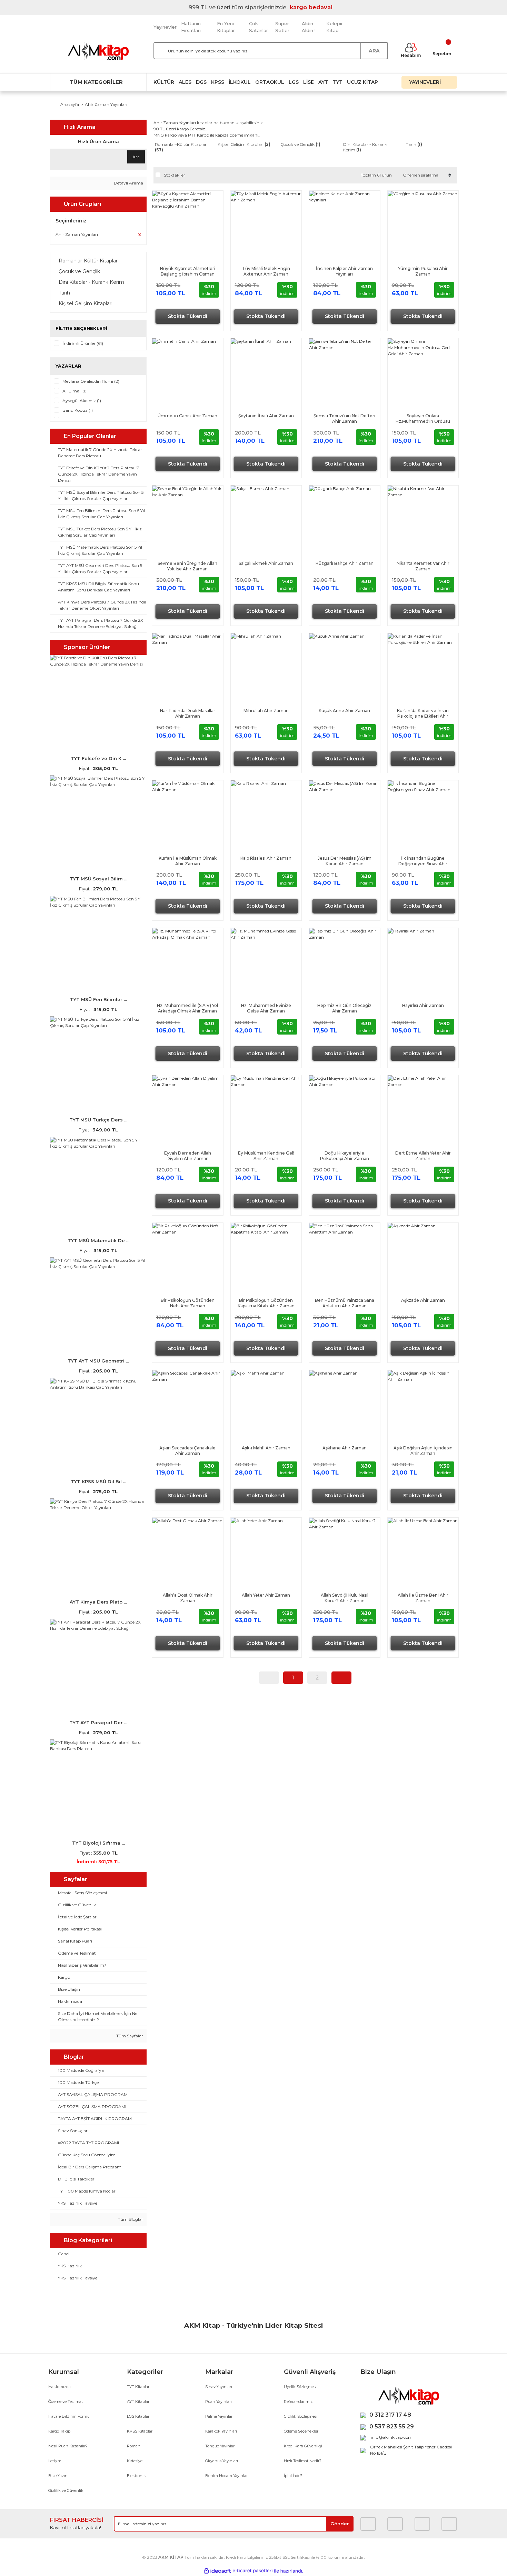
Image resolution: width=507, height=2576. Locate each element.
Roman (134, 2446)
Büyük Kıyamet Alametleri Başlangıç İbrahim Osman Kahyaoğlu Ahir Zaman (188, 271)
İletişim (55, 2461)
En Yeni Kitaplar (226, 27)
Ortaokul (270, 82)
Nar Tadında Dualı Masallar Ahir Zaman (188, 713)
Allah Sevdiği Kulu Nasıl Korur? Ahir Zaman (345, 1598)
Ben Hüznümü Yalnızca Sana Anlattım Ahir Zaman (345, 1303)
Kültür (164, 82)
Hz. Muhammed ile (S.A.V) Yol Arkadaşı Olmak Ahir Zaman (187, 1008)
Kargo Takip (59, 2431)
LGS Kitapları (139, 2416)
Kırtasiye (135, 2461)
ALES (185, 82)
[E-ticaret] (253, 2571)
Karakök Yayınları (221, 2431)
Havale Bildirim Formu (69, 2416)
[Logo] (98, 51)
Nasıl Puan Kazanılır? (68, 2446)
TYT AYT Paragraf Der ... (98, 1723)
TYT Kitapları (139, 2387)
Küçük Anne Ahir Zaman (344, 711)
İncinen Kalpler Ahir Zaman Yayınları (344, 271)
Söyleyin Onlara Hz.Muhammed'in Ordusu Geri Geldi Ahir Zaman (423, 419)
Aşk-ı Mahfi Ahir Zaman (266, 1448)
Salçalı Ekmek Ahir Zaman (266, 563)
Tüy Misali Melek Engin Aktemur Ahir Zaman (266, 271)
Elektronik (136, 2476)
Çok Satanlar (259, 27)
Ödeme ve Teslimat (66, 2402)
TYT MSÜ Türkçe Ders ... (98, 1120)
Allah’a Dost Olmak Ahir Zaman (188, 1598)
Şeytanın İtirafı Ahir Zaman (266, 416)
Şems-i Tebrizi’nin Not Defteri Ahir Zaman (344, 418)
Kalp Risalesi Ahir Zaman (266, 858)
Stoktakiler (175, 175)
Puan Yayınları (218, 2402)
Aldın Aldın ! (309, 27)
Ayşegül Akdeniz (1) (82, 401)
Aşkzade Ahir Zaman (423, 1300)
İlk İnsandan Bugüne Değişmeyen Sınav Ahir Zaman (423, 861)
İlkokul (240, 82)
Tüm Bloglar (130, 2219)
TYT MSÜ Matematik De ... (98, 1240)
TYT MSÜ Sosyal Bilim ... (98, 879)
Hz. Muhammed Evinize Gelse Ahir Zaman (266, 1008)
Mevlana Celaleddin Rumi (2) (91, 381)
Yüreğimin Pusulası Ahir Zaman (423, 271)
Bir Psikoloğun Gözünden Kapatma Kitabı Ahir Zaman (266, 1303)
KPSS (218, 82)
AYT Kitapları (139, 2402)
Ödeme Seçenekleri (302, 2431)
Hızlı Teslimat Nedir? (303, 2461)
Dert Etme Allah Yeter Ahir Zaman (423, 1156)
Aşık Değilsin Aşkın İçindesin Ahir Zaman (423, 1451)
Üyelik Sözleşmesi (300, 2387)
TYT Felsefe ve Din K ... (98, 758)
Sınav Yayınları (219, 2387)
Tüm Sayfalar (129, 2036)
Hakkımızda (59, 2387)
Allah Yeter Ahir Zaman (266, 1595)
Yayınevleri (166, 27)
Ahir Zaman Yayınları (106, 104)
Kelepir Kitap (335, 27)
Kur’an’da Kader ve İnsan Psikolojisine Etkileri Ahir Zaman (423, 713)
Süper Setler (282, 27)
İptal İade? (293, 2476)
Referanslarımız (298, 2402)
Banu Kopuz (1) (78, 410)
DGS (201, 82)
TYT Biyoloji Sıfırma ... (98, 1843)
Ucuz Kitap (362, 82)
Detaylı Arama (128, 183)
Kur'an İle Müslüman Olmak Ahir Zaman (188, 861)
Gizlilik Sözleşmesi (301, 2416)
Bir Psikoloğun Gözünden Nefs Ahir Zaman (188, 1303)
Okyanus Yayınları (222, 2461)
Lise (309, 82)
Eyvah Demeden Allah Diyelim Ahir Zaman (188, 1156)
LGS (294, 82)
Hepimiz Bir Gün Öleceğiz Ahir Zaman (344, 1008)
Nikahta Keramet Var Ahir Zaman (423, 566)
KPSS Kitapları (140, 2431)
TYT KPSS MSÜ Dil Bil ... (98, 1481)
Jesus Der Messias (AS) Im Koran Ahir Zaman (345, 861)
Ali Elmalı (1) (74, 391)
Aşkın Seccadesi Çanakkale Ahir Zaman (187, 1451)
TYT (337, 82)
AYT (323, 82)
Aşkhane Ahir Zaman (345, 1448)
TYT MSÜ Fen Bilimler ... (98, 999)
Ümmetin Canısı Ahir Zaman (187, 416)
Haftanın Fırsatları (191, 27)
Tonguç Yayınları (220, 2446)
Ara (136, 157)
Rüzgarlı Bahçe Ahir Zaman (345, 563)
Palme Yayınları (219, 2416)
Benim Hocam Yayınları (227, 2476)
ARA (374, 51)
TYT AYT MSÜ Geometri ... (98, 1361)
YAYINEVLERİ (426, 82)
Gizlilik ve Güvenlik (66, 2490)
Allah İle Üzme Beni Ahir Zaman (423, 1598)
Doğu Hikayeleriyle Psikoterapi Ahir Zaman (345, 1156)
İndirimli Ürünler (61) (83, 343)
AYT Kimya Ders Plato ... (98, 1602)
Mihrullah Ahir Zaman (266, 711)
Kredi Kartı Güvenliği (303, 2446)
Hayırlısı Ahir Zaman (423, 1005)
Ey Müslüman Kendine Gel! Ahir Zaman (266, 1156)
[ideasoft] (217, 2571)
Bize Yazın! (58, 2476)
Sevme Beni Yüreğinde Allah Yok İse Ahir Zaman (187, 566)
